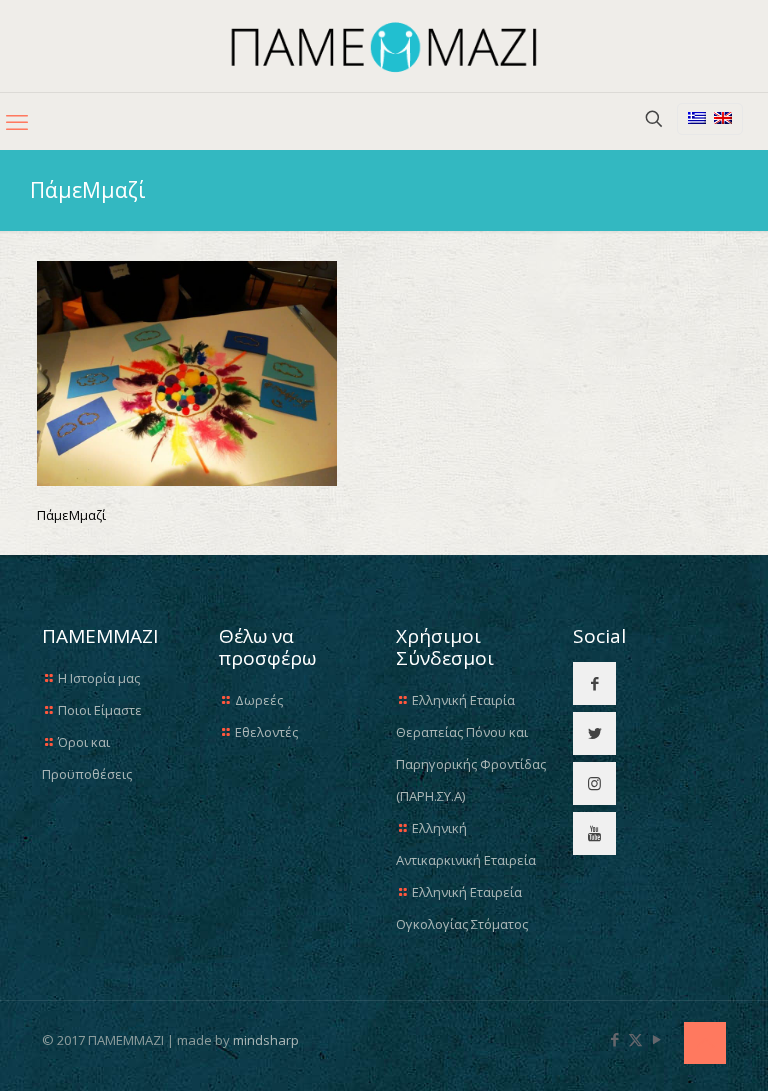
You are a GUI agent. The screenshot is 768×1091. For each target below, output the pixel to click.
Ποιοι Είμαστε (100, 710)
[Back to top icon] (705, 1043)
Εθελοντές (266, 732)
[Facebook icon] (614, 1039)
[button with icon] (594, 683)
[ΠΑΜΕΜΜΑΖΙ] (384, 46)
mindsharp (266, 1040)
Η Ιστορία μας (99, 678)
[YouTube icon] (656, 1039)
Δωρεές (259, 700)
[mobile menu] (17, 121)
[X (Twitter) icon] (635, 1039)
